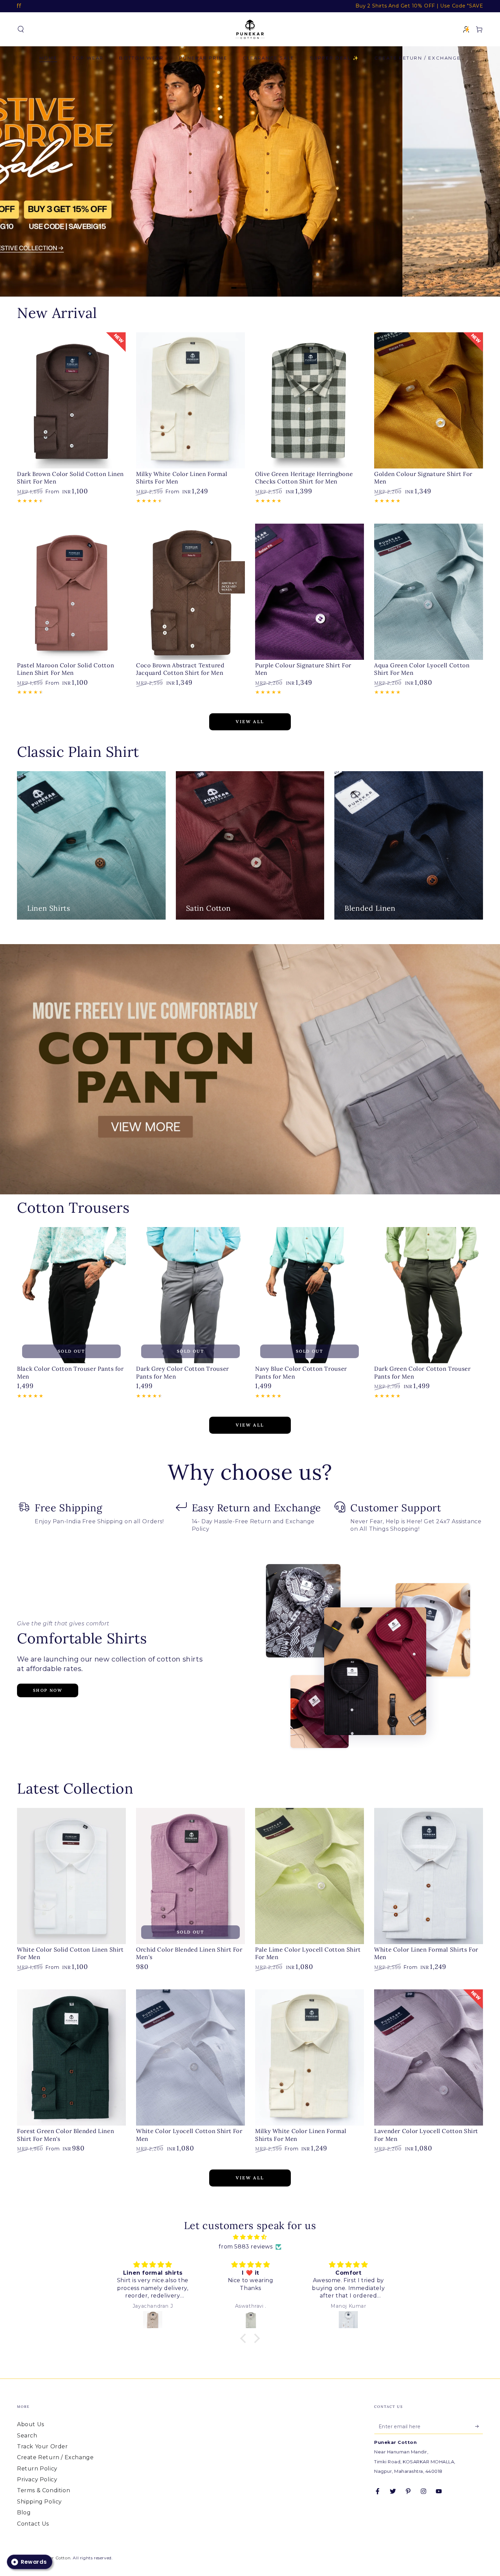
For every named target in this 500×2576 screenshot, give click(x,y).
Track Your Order (43, 2446)
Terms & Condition (44, 2490)
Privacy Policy (37, 2479)
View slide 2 (260, 283)
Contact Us (33, 2524)
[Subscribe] (479, 2426)
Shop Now (48, 1690)
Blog (24, 2513)
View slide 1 (240, 283)
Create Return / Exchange (55, 2457)
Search (27, 2436)
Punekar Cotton (53, 2558)
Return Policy (37, 2469)
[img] (250, 2237)
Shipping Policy (39, 2502)
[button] (21, 29)
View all (250, 722)
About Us (31, 2424)
